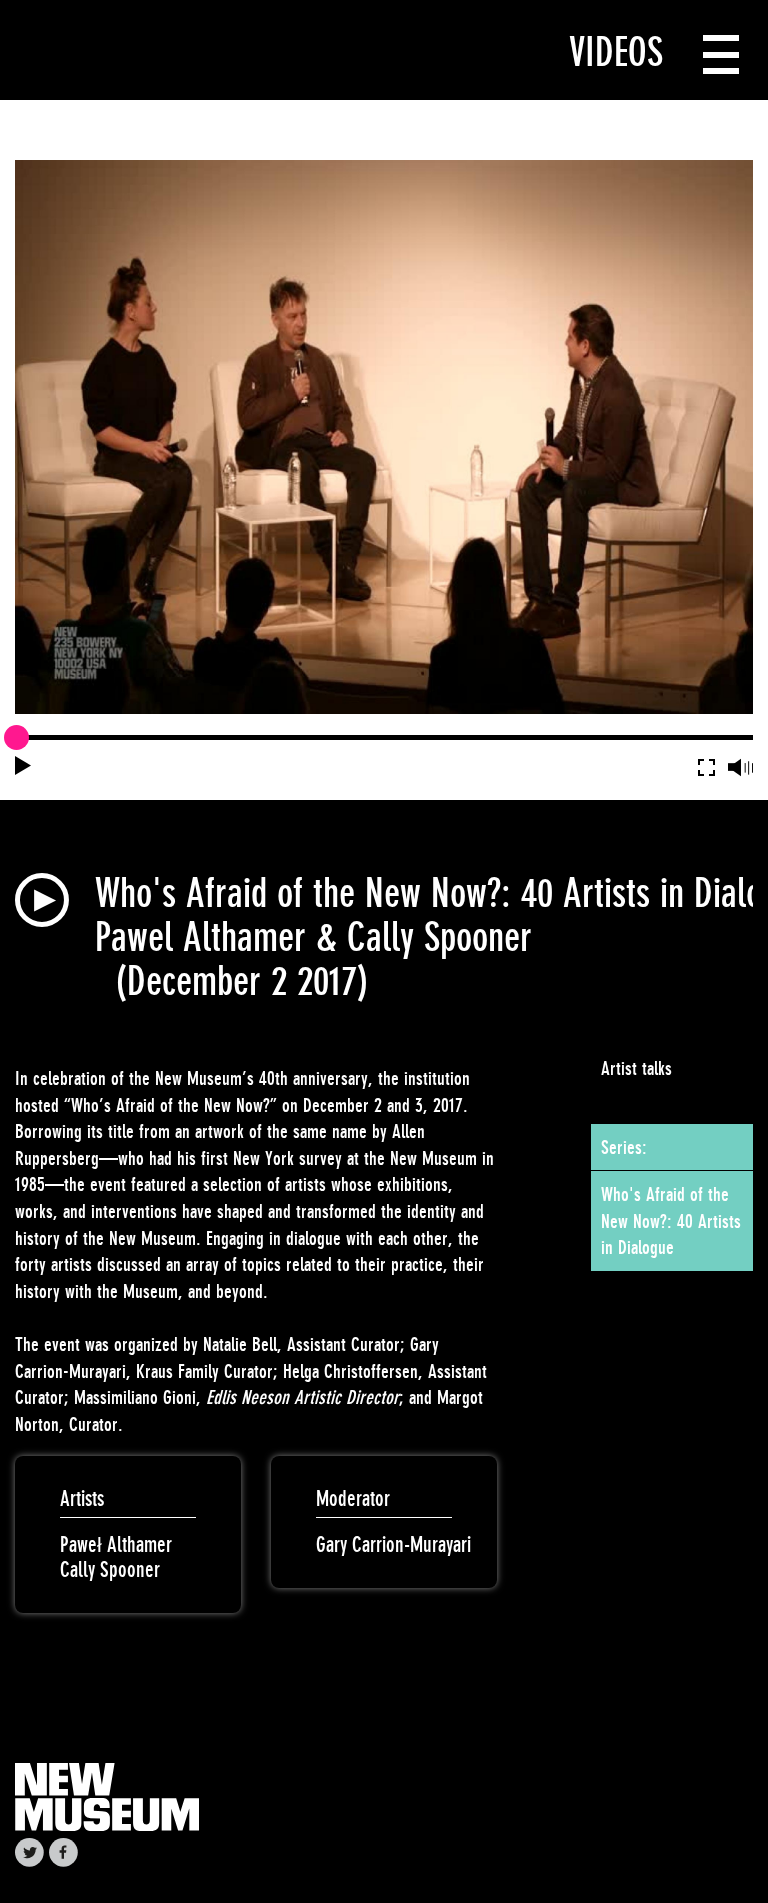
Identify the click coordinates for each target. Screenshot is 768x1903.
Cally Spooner (110, 1569)
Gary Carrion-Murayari (393, 1544)
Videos (616, 52)
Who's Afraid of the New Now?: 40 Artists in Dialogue (671, 1220)
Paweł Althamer (116, 1544)
